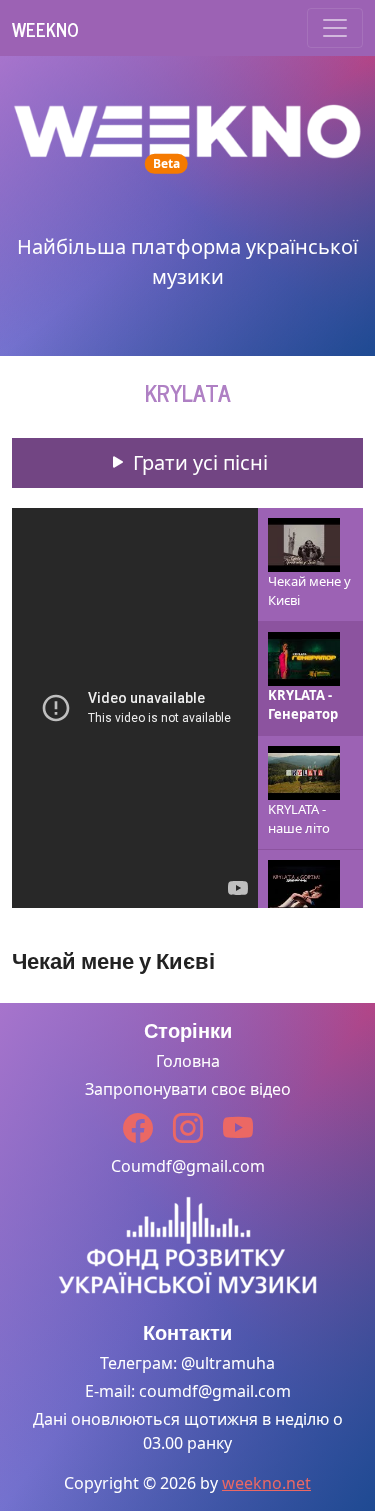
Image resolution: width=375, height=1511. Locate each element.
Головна (188, 1061)
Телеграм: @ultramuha (187, 1363)
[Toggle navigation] (335, 28)
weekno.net (266, 1483)
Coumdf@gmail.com (188, 1166)
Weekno (45, 29)
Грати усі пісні (198, 462)
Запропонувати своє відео (188, 1089)
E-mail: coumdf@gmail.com (188, 1391)
